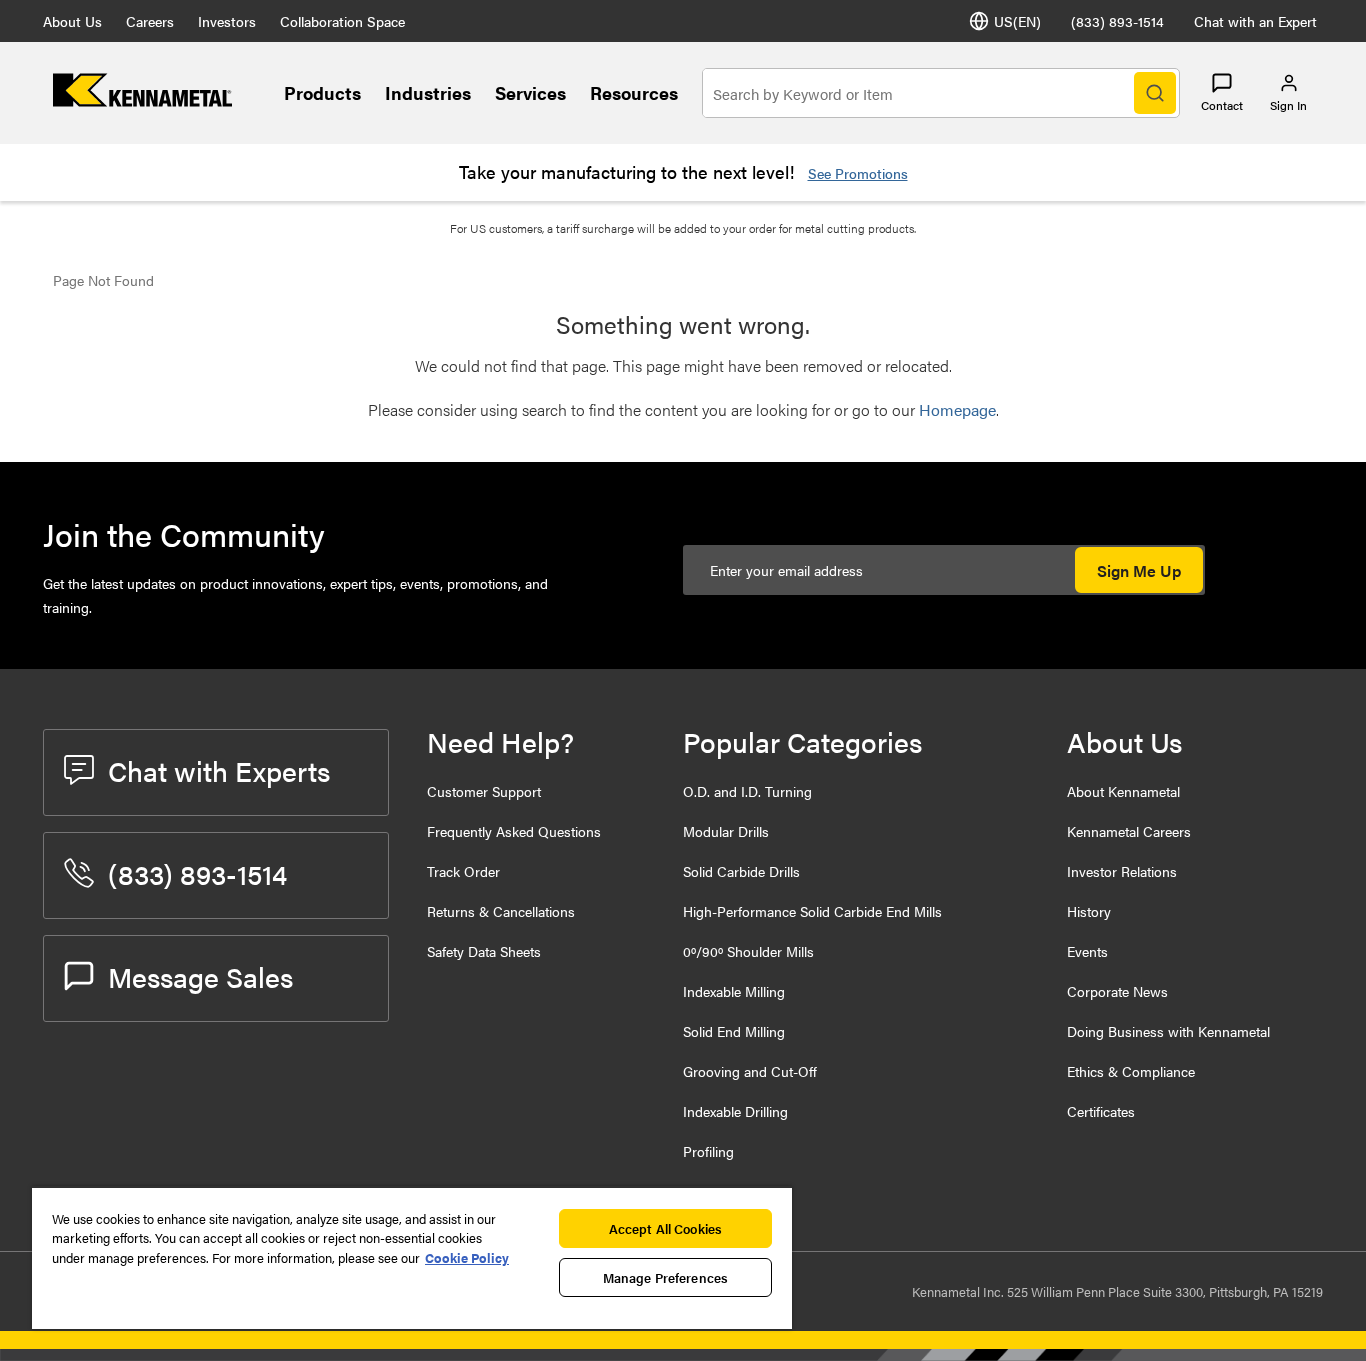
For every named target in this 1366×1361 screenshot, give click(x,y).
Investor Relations (1122, 871)
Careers (150, 21)
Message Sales (200, 976)
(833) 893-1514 (1117, 21)
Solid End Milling (734, 1031)
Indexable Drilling (735, 1111)
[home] (142, 100)
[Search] (1155, 93)
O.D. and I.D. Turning (747, 791)
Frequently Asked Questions (514, 831)
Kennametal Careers (1129, 831)
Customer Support (484, 791)
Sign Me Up (1139, 570)
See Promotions (858, 173)
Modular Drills (726, 831)
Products (322, 92)
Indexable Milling (734, 991)
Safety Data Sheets (484, 951)
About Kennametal (1123, 791)
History (1089, 911)
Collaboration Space (342, 21)
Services (530, 92)
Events (1087, 951)
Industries (428, 92)
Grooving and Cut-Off (750, 1071)
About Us (72, 21)
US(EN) (1017, 21)
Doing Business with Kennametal (1168, 1031)
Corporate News (1117, 991)
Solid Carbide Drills (741, 871)
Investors (227, 21)
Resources (634, 92)
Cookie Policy (467, 1257)
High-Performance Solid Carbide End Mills (812, 911)
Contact (1222, 105)
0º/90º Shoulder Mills (748, 951)
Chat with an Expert (1255, 21)
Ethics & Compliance (1131, 1071)
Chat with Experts (219, 770)
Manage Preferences (665, 1277)
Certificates (1101, 1111)
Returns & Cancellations (501, 911)
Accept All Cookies (665, 1228)
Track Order (463, 871)
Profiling (708, 1151)
